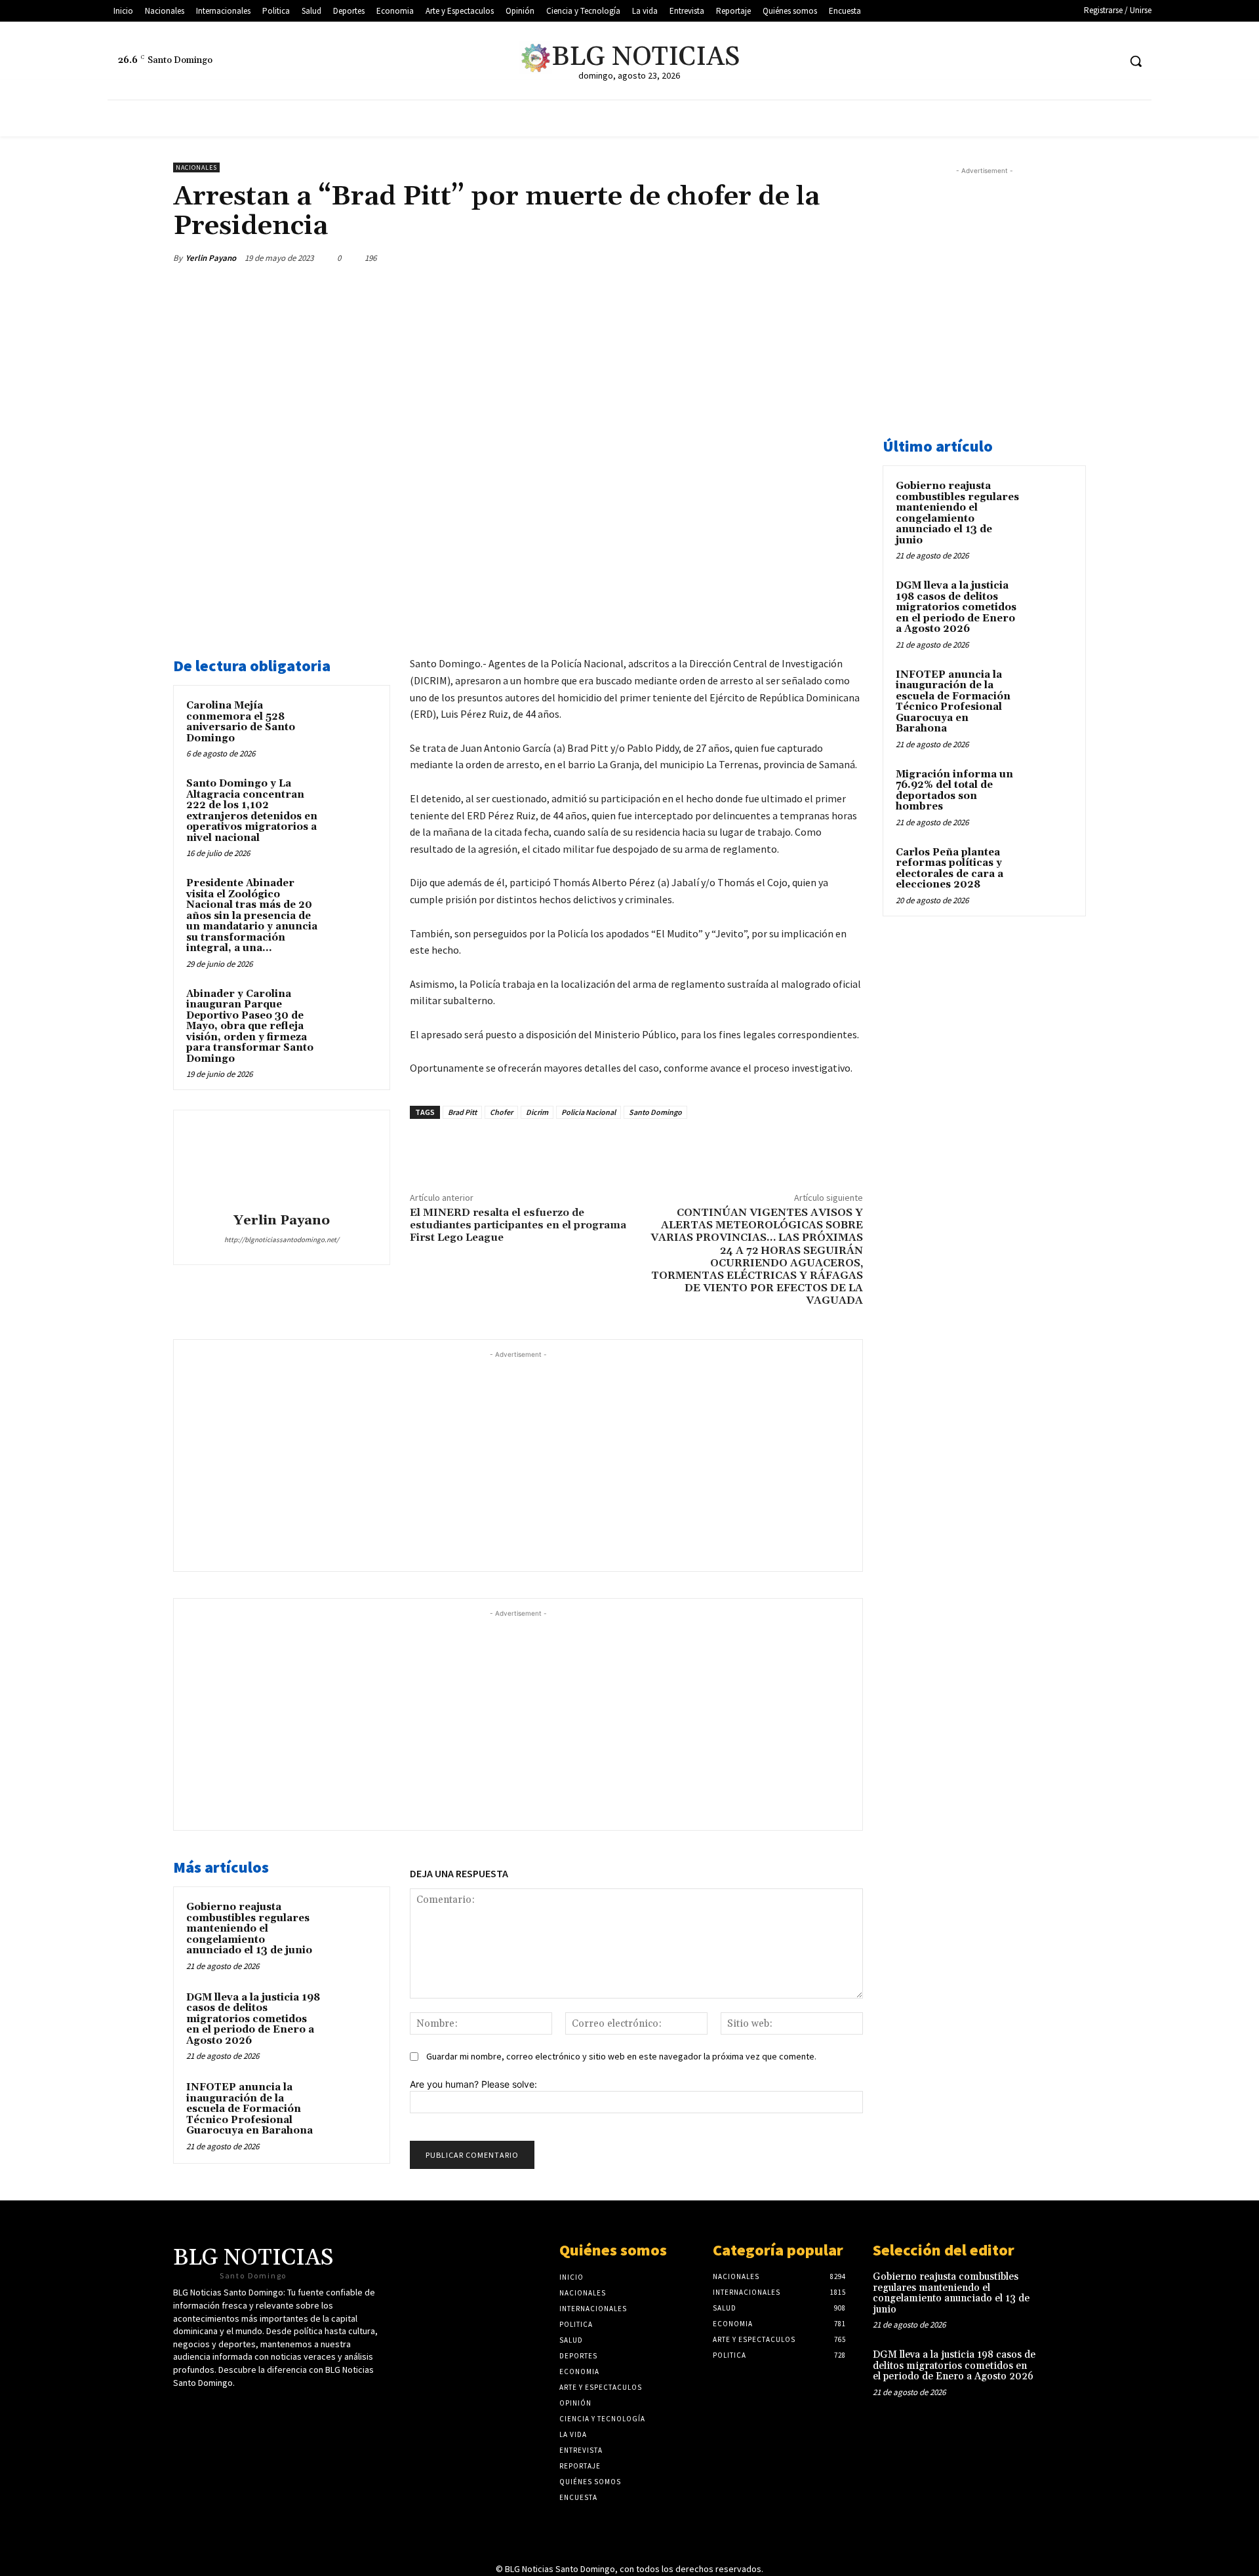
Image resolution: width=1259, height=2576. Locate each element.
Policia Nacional (589, 1112)
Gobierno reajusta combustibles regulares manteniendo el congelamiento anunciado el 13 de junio (249, 1929)
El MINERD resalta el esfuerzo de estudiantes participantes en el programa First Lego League (518, 1225)
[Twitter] (1034, 61)
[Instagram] (1108, 61)
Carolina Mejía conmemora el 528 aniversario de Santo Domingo (241, 722)
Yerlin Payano (211, 258)
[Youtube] (1084, 61)
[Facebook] (1059, 61)
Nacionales (196, 167)
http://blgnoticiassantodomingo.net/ (282, 1239)
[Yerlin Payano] (281, 1163)
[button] (1136, 61)
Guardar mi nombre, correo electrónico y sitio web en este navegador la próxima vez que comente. (621, 2056)
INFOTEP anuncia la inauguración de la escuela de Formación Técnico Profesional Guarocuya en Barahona (250, 2109)
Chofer (501, 1112)
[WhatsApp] (818, 258)
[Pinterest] (788, 258)
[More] (849, 258)
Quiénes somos (613, 2250)
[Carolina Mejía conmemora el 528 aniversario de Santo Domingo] (352, 723)
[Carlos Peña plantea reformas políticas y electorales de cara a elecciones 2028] (1050, 868)
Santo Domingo (655, 1112)
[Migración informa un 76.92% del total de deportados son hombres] (1050, 790)
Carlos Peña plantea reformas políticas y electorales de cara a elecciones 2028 (949, 869)
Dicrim (537, 1112)
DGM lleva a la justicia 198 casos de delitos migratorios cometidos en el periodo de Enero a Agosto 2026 (253, 2019)
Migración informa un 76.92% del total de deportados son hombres (954, 791)
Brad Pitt (462, 1112)
